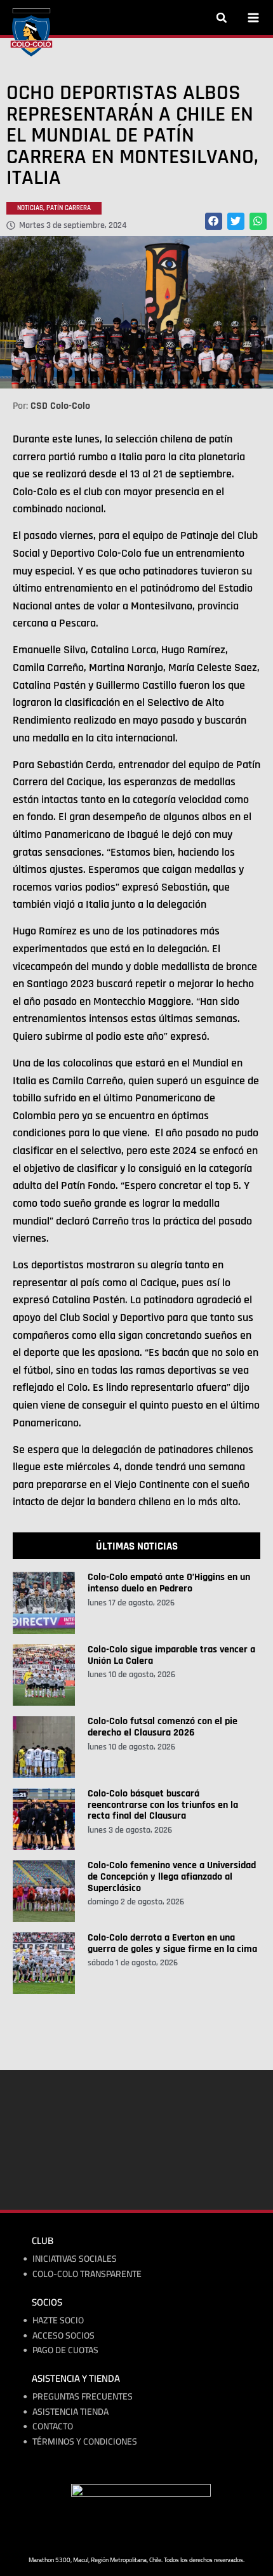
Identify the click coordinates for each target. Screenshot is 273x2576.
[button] (222, 18)
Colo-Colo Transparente (87, 2274)
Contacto (53, 2427)
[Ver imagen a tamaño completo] (136, 312)
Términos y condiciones (85, 2442)
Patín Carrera (69, 208)
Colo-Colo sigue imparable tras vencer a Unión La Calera (171, 1655)
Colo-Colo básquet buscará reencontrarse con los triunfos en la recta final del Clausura (163, 1805)
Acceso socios (63, 2336)
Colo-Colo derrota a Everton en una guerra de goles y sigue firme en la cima (172, 1943)
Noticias (30, 208)
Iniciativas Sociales (75, 2259)
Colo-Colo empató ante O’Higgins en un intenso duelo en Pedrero (169, 1583)
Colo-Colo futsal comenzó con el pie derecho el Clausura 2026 (163, 1727)
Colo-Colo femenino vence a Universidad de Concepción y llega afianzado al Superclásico (172, 1876)
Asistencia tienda (70, 2412)
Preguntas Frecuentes (83, 2397)
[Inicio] (31, 32)
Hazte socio (58, 2320)
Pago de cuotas (65, 2350)
